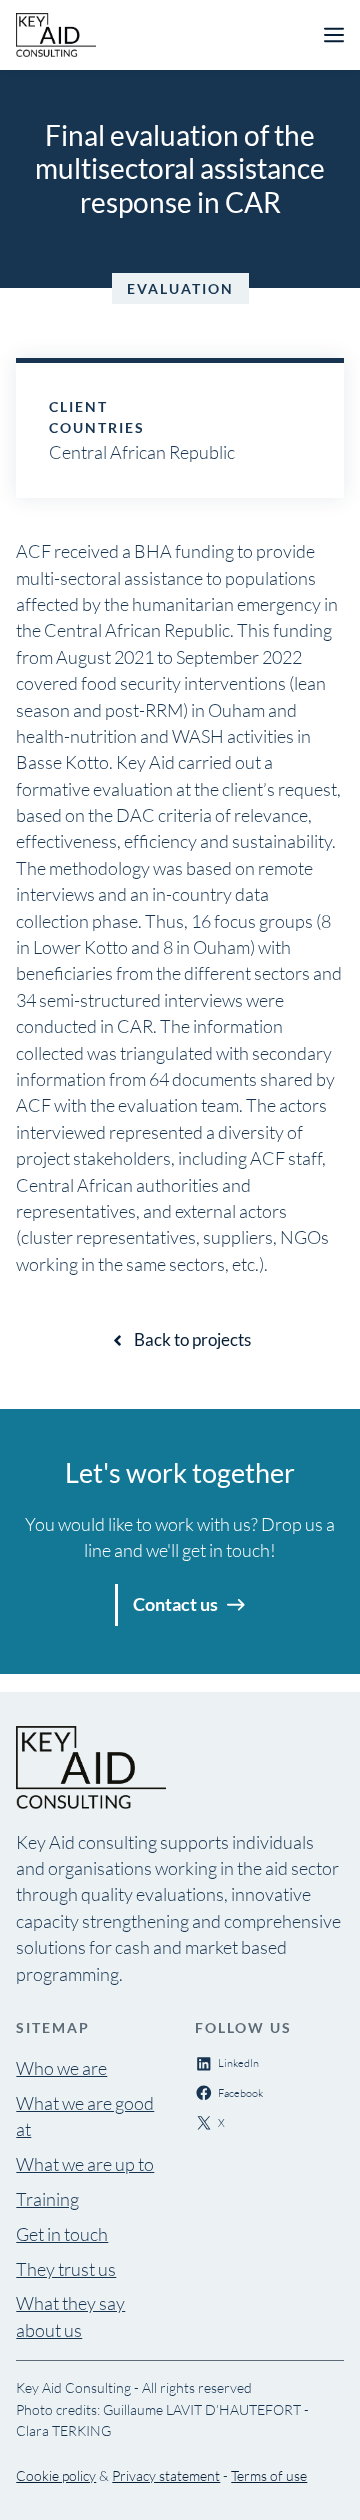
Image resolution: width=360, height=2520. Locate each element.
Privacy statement (166, 2475)
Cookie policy (56, 2475)
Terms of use (269, 2475)
